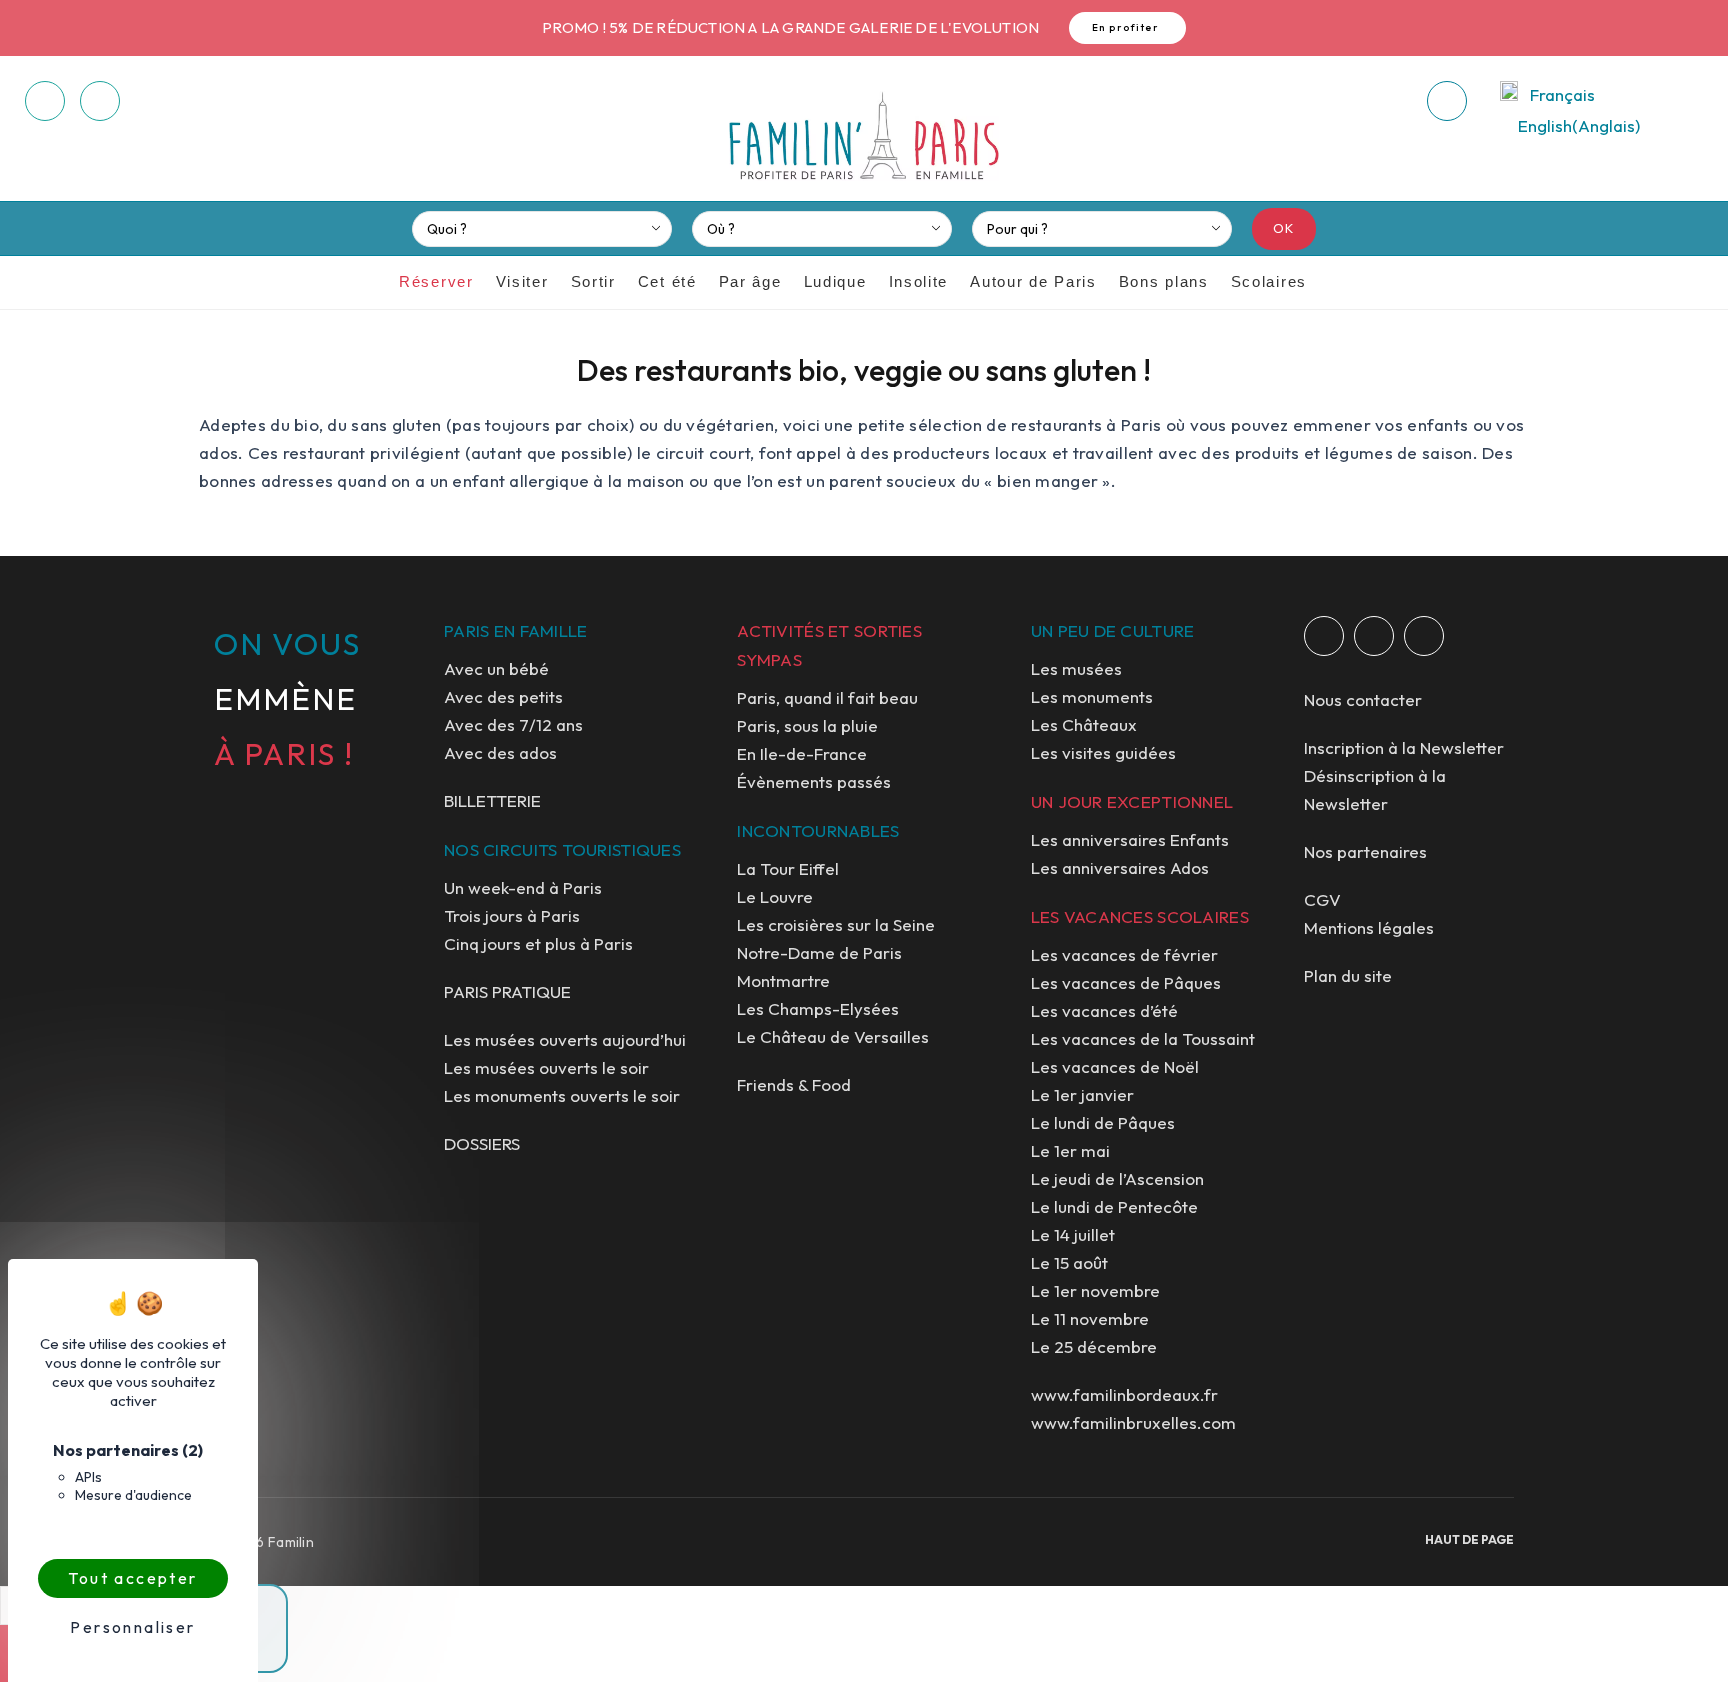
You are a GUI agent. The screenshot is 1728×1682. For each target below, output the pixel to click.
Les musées (1076, 668)
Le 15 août (1069, 1262)
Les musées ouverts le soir (546, 1067)
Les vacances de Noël (1115, 1066)
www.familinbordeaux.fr (1124, 1394)
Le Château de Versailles (833, 1036)
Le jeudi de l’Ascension (1117, 1178)
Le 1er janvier (1082, 1094)
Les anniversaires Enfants (1130, 839)
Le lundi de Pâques (1103, 1122)
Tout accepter (132, 1578)
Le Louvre (775, 896)
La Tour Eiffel (788, 868)
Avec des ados (500, 752)
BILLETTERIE (492, 800)
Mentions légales (1369, 927)
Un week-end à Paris (523, 887)
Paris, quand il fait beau (827, 697)
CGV (1322, 899)
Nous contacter (1363, 699)
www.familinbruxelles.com (1133, 1422)
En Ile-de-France (802, 753)
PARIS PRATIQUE (507, 991)
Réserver (436, 281)
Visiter (522, 281)
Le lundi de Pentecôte (1114, 1206)
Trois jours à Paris (512, 915)
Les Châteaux (1084, 724)
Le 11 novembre (1090, 1318)
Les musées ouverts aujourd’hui (565, 1039)
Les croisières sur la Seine (836, 924)
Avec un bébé (496, 668)
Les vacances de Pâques (1126, 982)
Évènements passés (814, 781)
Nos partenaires (1365, 851)
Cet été (667, 281)
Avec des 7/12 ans (513, 724)
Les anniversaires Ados (1120, 867)
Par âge (750, 281)
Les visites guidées (1103, 752)
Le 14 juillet (1073, 1234)
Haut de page (1469, 1539)
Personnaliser (132, 1627)
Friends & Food (794, 1084)
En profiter (1126, 27)
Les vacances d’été (1104, 1010)
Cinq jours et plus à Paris (538, 943)
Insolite (919, 281)
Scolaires (1269, 281)
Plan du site (1348, 975)
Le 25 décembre (1094, 1346)
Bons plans (1164, 281)
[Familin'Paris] (864, 137)
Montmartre (783, 980)
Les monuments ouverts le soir (562, 1095)
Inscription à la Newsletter (1404, 747)
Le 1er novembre (1095, 1290)
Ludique (835, 281)
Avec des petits (503, 696)
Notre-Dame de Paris (819, 952)
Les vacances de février (1124, 954)
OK (1284, 228)
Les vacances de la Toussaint (1143, 1038)
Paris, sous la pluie (807, 725)
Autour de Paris (1033, 281)
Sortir (593, 281)
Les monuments (1092, 696)
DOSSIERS (482, 1143)
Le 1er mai (1070, 1150)
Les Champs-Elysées (818, 1008)
